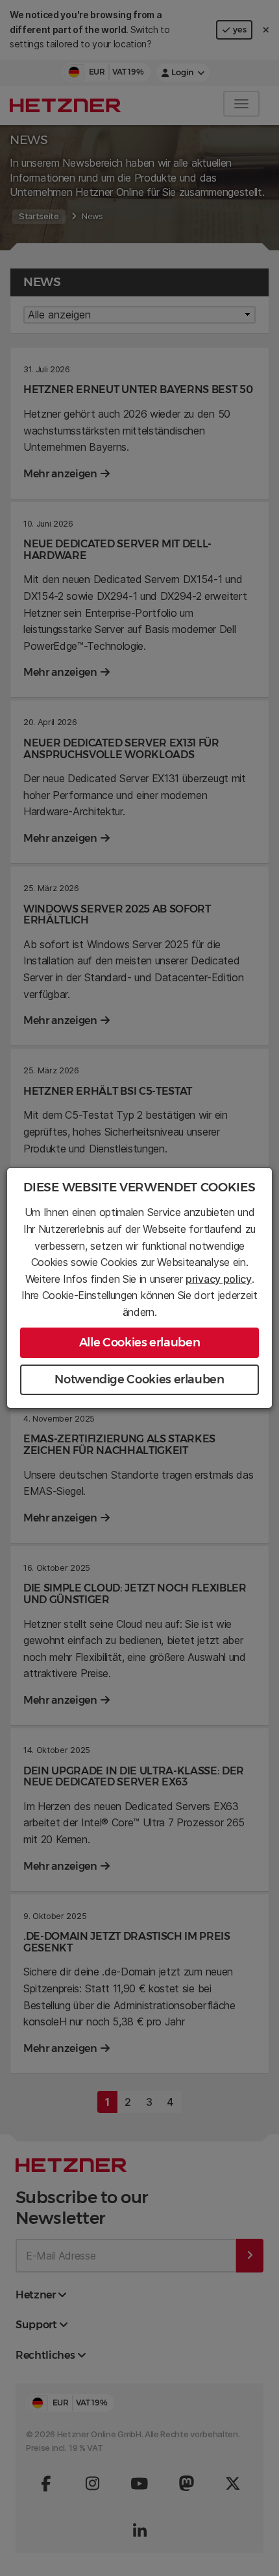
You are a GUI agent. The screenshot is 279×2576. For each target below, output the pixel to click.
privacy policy (219, 1279)
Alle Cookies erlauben (139, 1342)
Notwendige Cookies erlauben (139, 1379)
